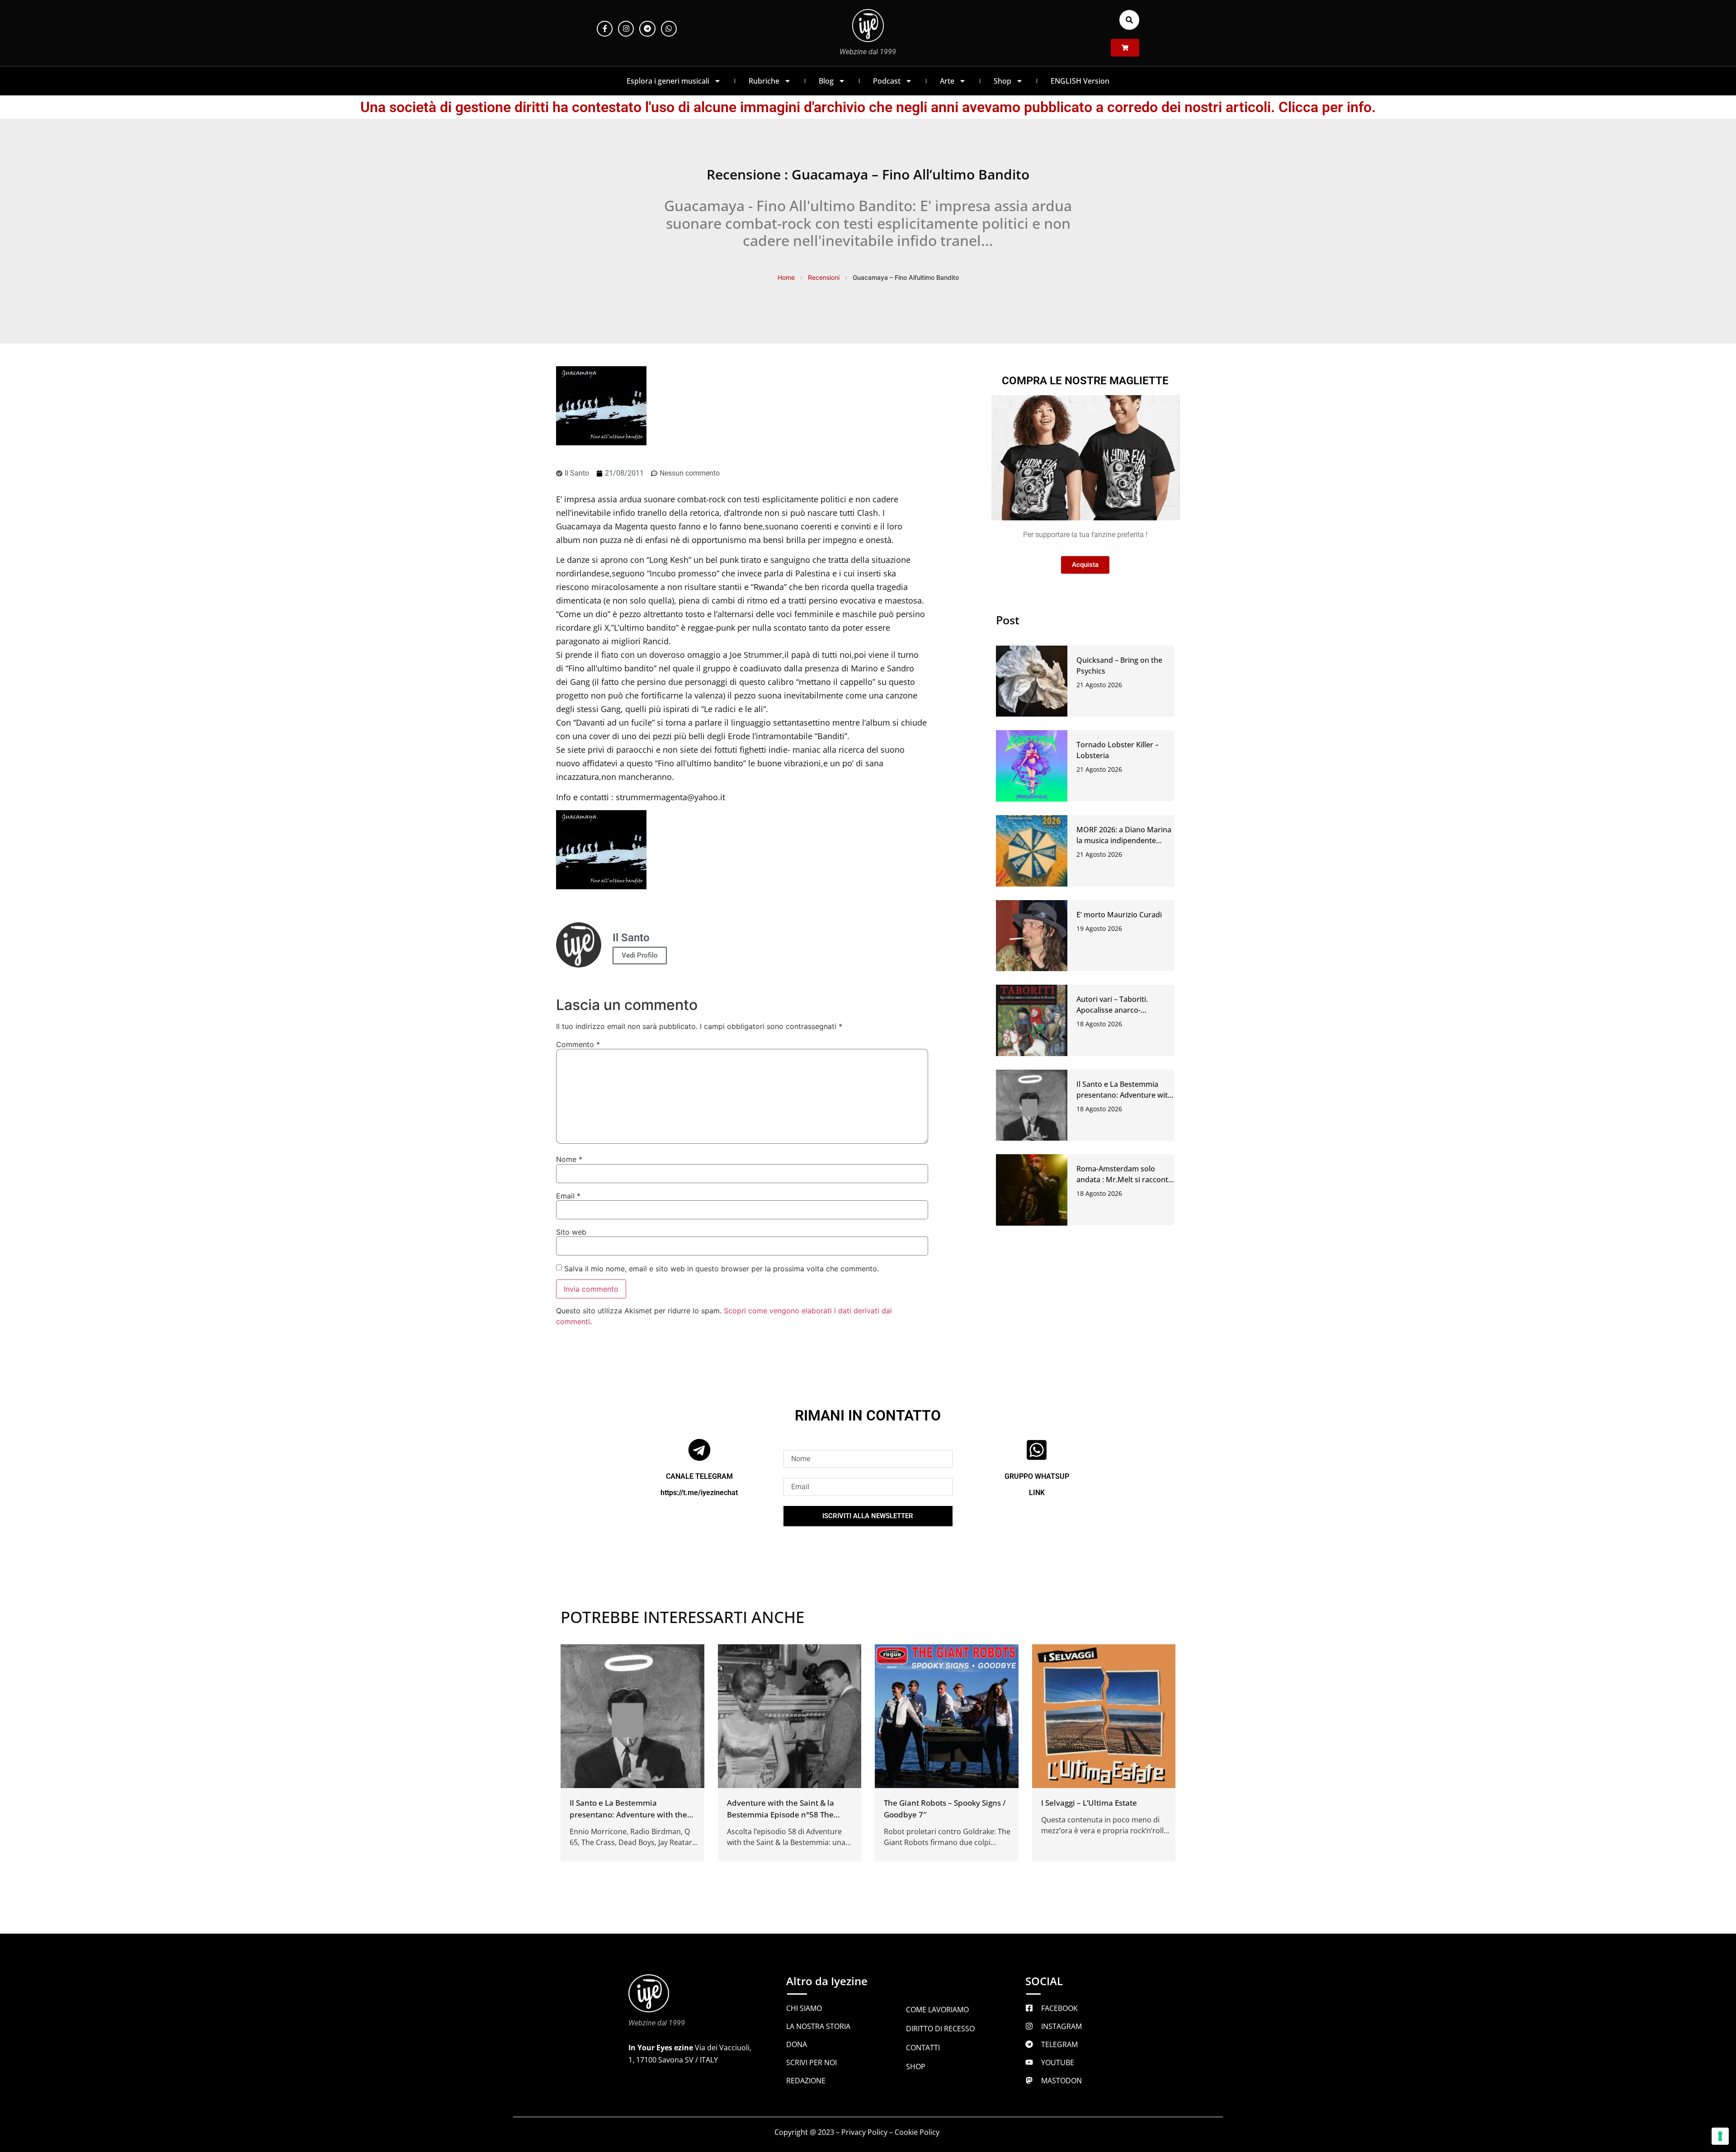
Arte (947, 81)
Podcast (887, 81)
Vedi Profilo (640, 955)
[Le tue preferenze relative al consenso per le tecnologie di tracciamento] (1720, 2136)
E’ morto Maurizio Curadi (1119, 915)
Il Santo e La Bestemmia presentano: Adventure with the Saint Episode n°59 (1124, 1095)
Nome (569, 1159)
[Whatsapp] (669, 29)
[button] (1129, 20)
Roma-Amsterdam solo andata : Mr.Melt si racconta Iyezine (1124, 1180)
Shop (1002, 81)
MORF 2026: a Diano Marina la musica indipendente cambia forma (1124, 840)
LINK (1037, 1493)
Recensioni (824, 277)
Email (568, 1196)
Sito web (571, 1232)
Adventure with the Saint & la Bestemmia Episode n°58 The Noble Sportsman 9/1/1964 (781, 1815)
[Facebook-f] (605, 29)
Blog (826, 81)
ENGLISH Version (1080, 81)
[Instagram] (626, 29)
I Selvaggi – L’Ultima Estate (1089, 1803)
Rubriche (764, 81)
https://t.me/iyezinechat (699, 1493)
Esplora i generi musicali (668, 81)
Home (786, 277)
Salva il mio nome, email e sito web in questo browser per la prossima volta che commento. (722, 1269)
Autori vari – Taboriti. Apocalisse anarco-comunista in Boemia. (1113, 1010)
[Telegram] (647, 29)
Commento (578, 1044)
